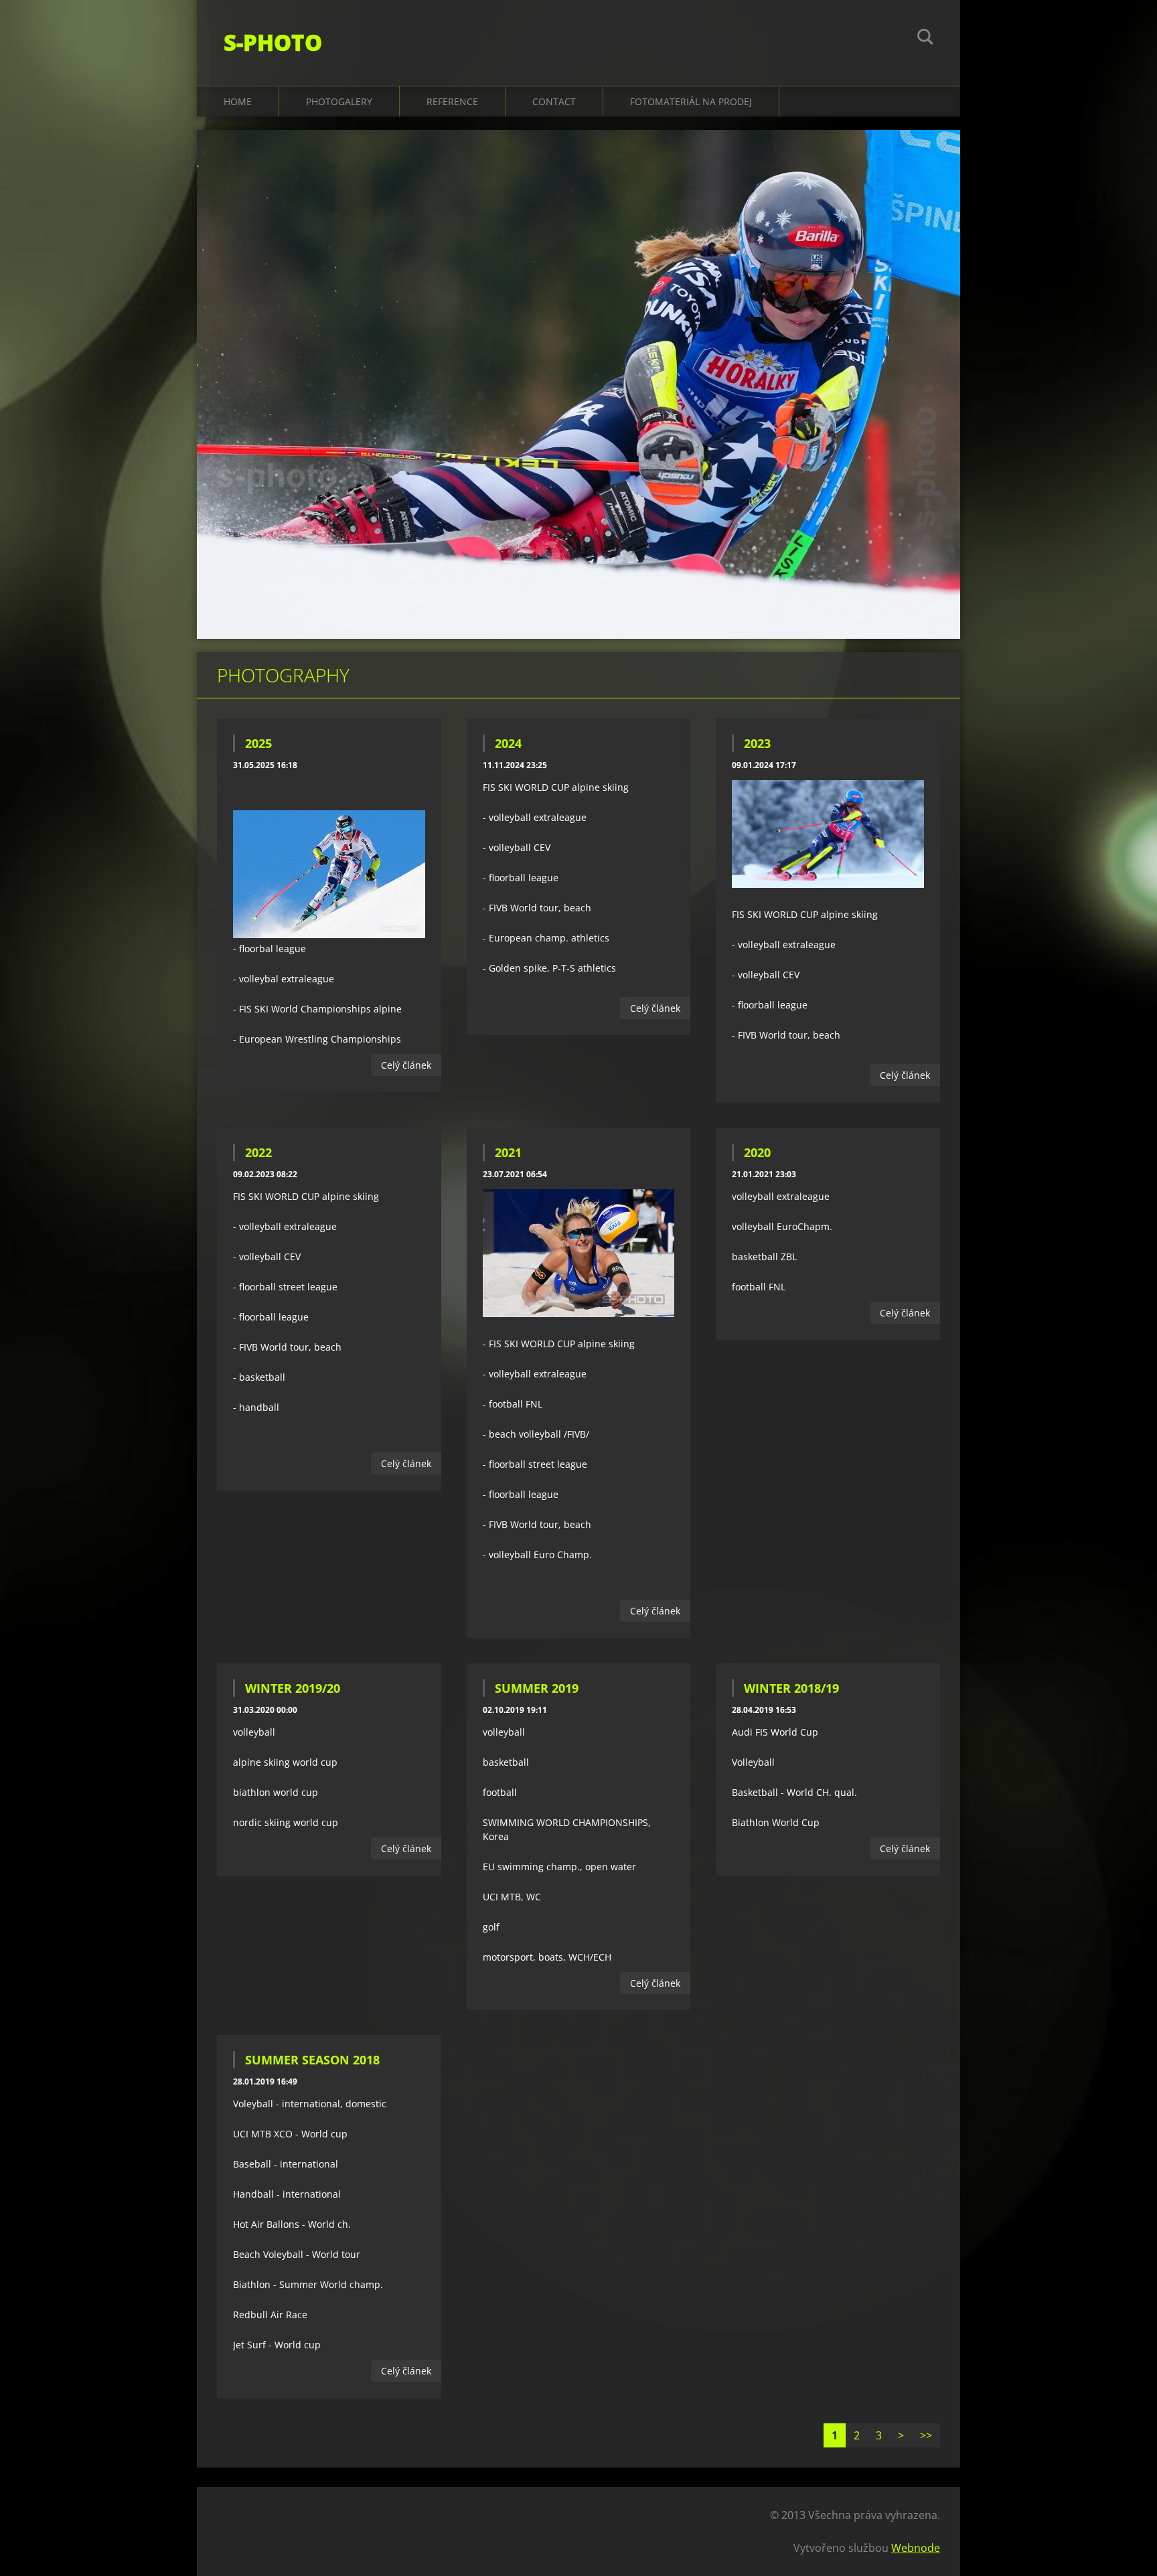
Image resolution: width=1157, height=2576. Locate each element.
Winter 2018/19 (791, 1688)
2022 (258, 1152)
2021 (508, 1152)
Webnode (916, 2548)
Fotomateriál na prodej (691, 101)
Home (238, 101)
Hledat (925, 39)
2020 (757, 1152)
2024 (508, 743)
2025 (258, 743)
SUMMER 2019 (537, 1688)
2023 (757, 743)
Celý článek (406, 1065)
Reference (452, 101)
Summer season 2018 (312, 2060)
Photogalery (339, 101)
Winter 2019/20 (293, 1688)
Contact (554, 101)
